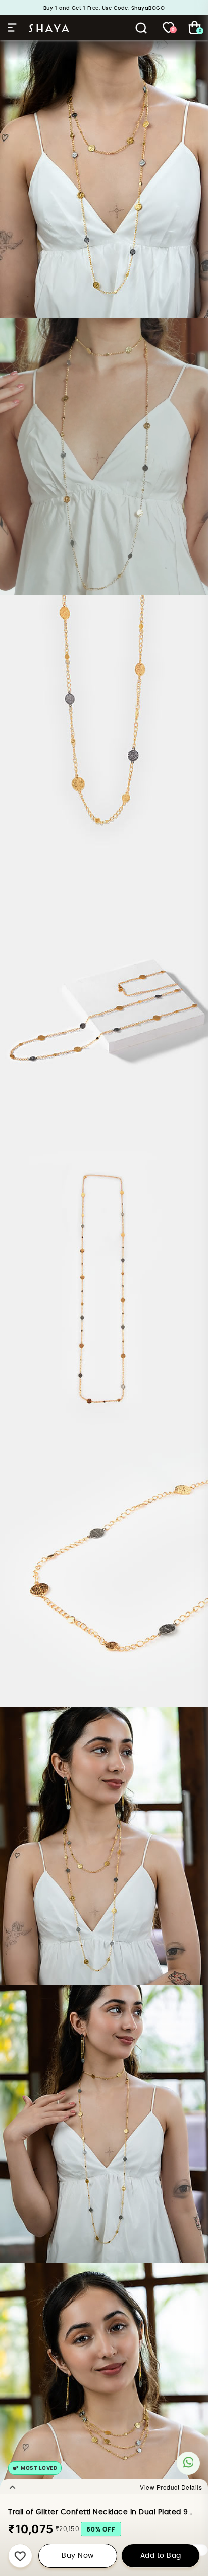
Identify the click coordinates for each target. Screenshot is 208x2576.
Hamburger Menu (14, 28)
